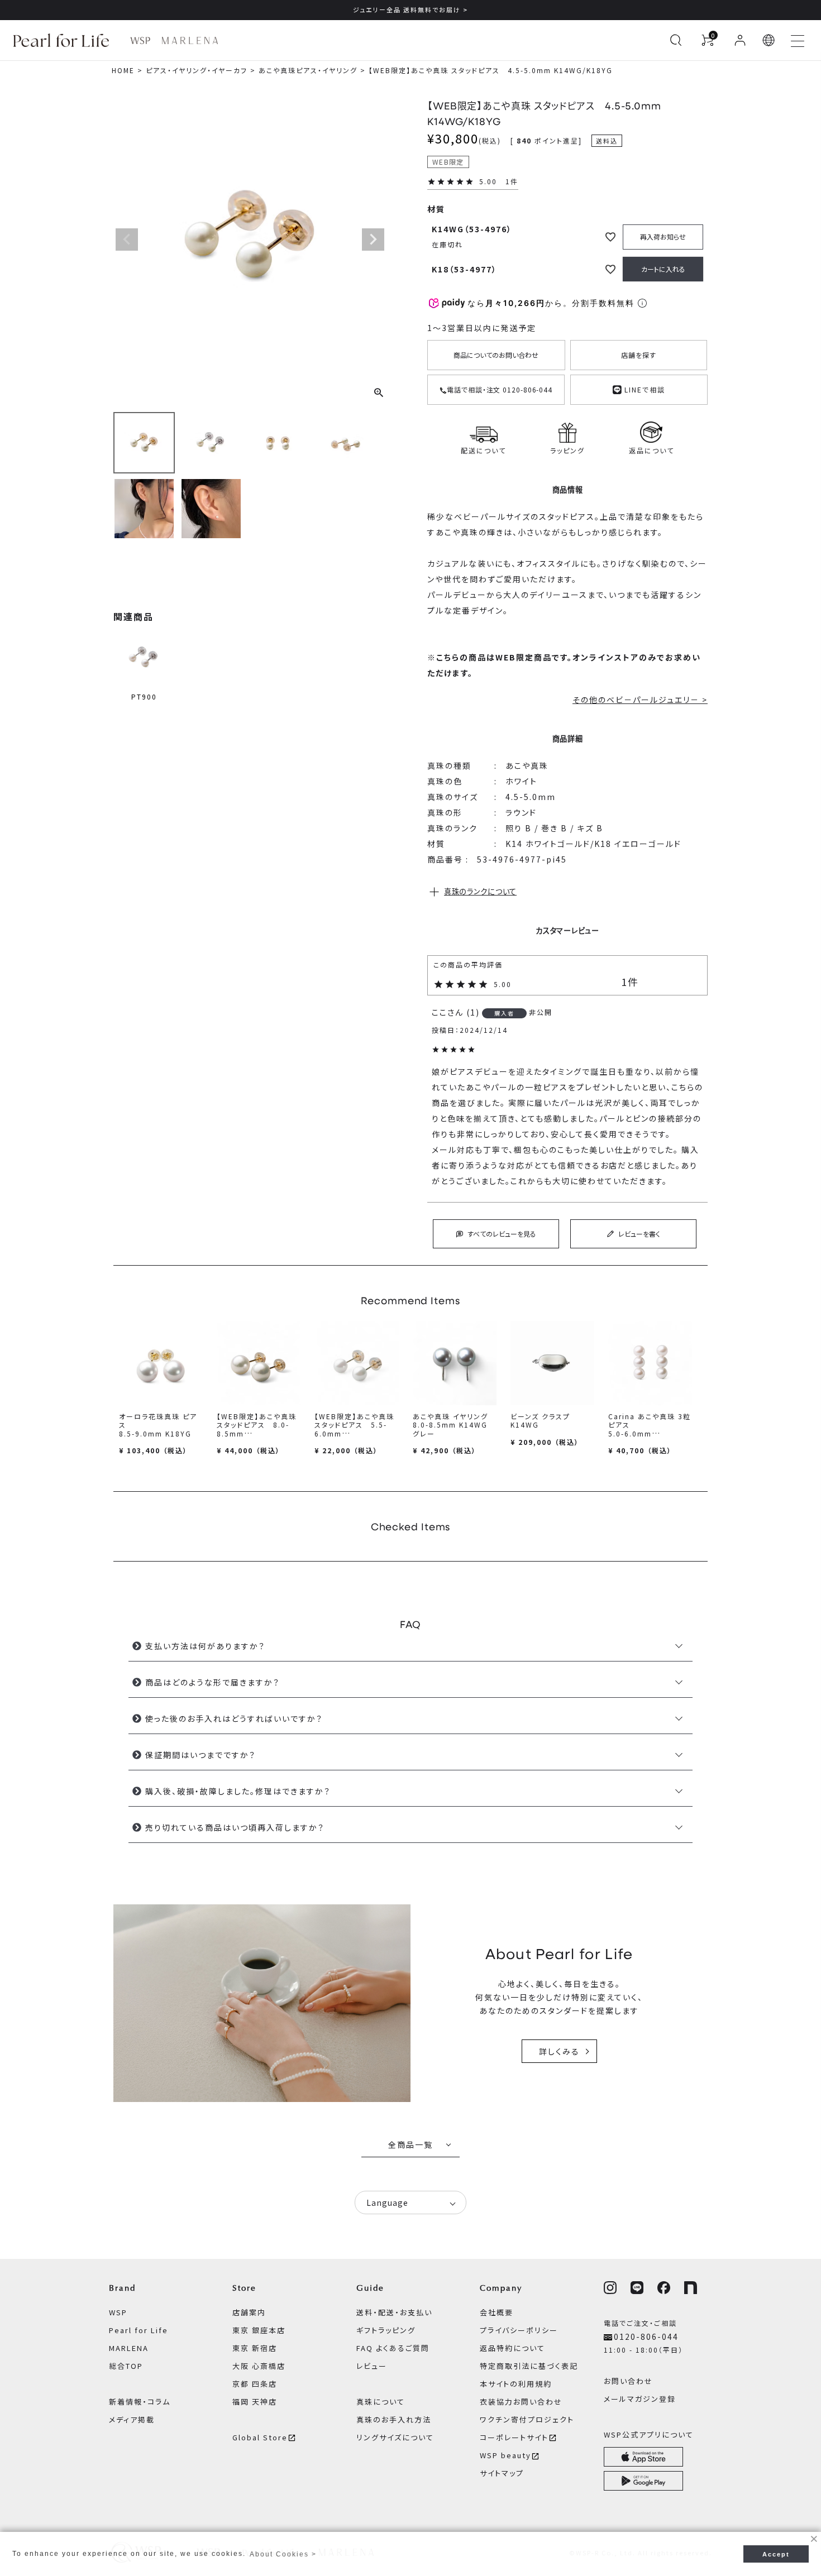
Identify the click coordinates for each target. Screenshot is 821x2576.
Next (373, 240)
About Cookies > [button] (283, 2554)
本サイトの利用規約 (516, 2384)
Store (244, 2288)
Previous (127, 240)
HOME (123, 70)
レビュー (372, 2366)
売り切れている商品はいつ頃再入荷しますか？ (235, 1827)
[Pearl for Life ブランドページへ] (64, 40)
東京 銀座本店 (259, 2330)
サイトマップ (502, 2473)
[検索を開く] (676, 40)
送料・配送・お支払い (394, 2312)
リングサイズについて (395, 2437)
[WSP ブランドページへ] (140, 40)
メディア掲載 (132, 2419)
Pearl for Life (139, 2330)
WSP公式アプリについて (649, 2434)
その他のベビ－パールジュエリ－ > (640, 700)
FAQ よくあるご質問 (393, 2348)
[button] (769, 40)
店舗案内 (249, 2312)
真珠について (381, 2402)
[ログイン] (740, 40)
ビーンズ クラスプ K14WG (540, 1420)
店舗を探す (639, 355)
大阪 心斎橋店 (259, 2366)
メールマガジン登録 (640, 2399)
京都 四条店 (255, 2384)
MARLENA (129, 2348)
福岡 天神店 (255, 2402)
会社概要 (497, 2312)
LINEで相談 (643, 388)
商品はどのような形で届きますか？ (213, 1682)
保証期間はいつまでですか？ (201, 1755)
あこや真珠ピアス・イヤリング (308, 70)
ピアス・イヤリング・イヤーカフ (197, 70)
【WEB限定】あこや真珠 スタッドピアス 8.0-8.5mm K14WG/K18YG (257, 1429)
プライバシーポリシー (519, 2330)
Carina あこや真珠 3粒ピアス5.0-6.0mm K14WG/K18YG (650, 1429)
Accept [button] (776, 2554)
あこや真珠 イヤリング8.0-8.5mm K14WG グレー (450, 1425)
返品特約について (512, 2348)
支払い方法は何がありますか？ (205, 1646)
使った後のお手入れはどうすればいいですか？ (234, 1718)
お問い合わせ (628, 2381)
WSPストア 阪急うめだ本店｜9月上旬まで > (410, 9)
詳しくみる (559, 2051)
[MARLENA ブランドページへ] (190, 40)
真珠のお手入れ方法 (394, 2419)
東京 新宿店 (255, 2348)
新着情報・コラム (140, 2402)
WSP (118, 2312)
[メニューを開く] (798, 40)
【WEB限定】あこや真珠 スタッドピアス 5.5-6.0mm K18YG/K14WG (354, 1429)
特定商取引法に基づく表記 (529, 2366)
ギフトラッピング (386, 2330)
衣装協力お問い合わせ (521, 2402)
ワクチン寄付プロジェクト (527, 2419)
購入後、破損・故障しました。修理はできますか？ (238, 1791)
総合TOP (126, 2366)
